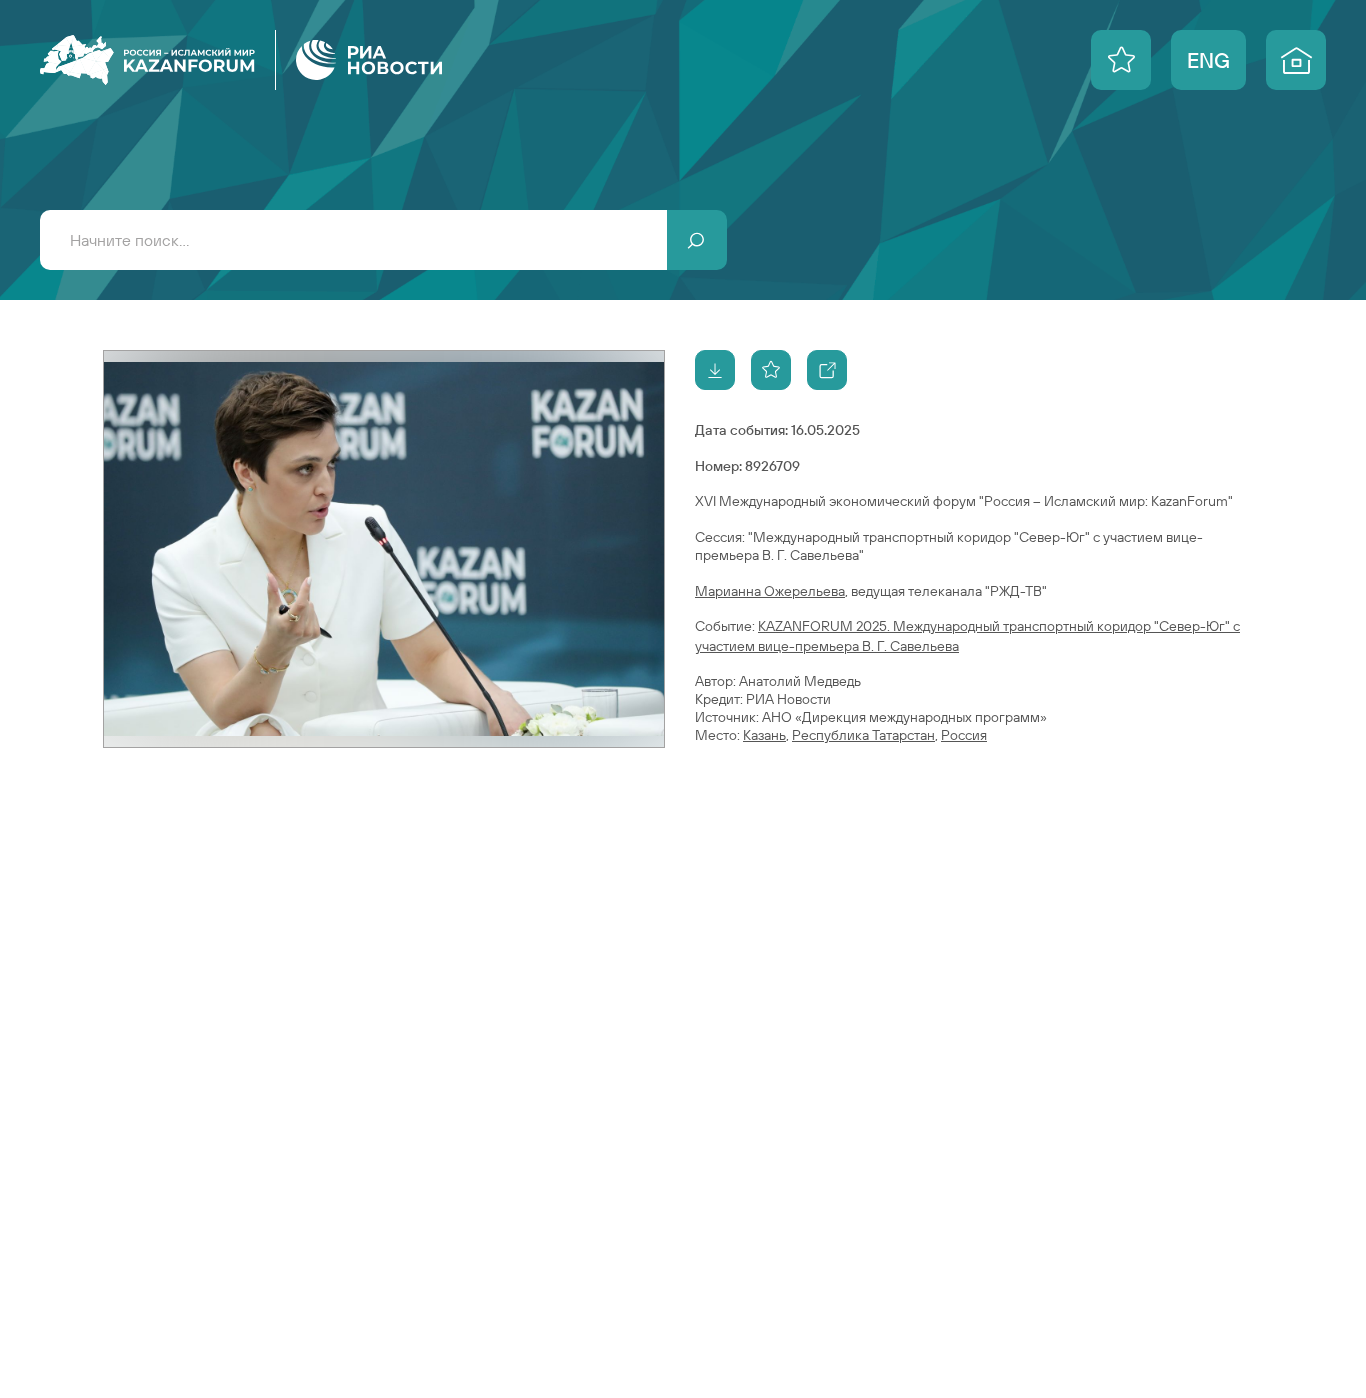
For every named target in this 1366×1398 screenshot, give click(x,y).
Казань (764, 735)
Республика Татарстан (863, 735)
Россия (964, 735)
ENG (1208, 60)
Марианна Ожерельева (770, 591)
